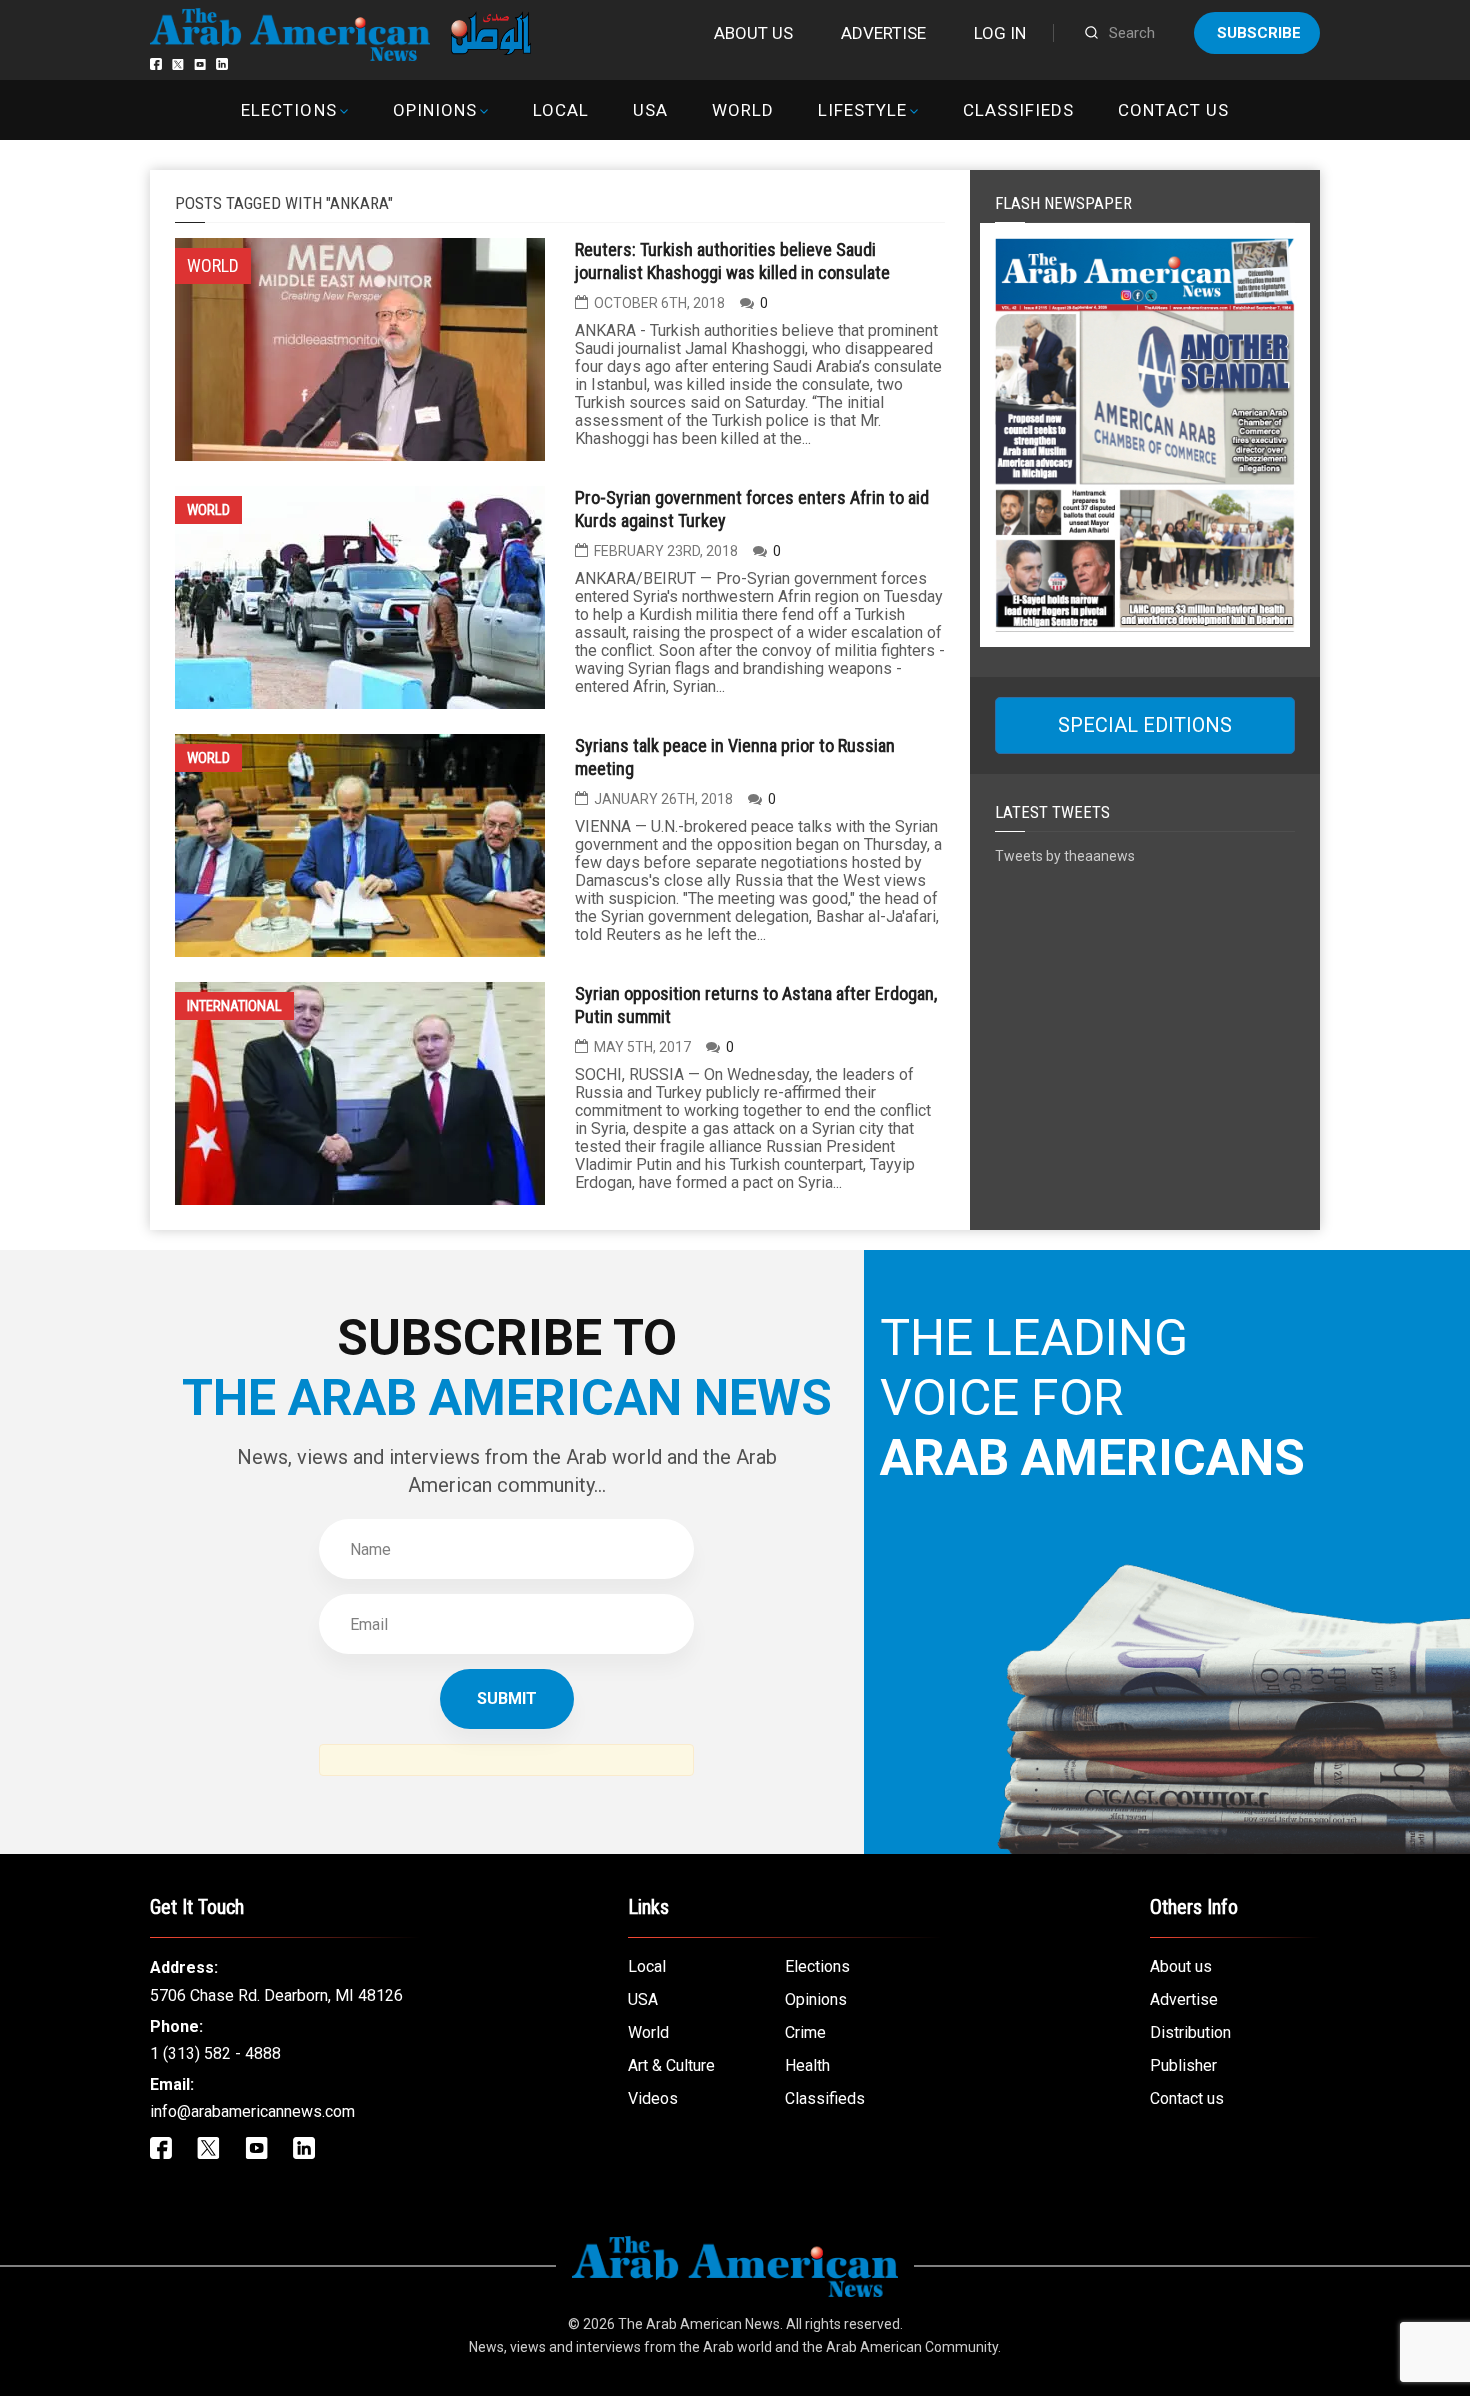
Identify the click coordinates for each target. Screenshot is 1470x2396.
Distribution (1190, 2032)
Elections (288, 110)
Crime (805, 2032)
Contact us (1173, 110)
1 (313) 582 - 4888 (215, 2053)
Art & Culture (671, 2065)
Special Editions (1145, 725)
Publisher (1183, 2065)
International (234, 1006)
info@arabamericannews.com (252, 2111)
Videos (653, 2098)
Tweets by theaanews (1065, 856)
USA (650, 110)
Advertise (883, 33)
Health (807, 2065)
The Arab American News (699, 2324)
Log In (1000, 33)
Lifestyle (862, 110)
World (743, 110)
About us (753, 33)
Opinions (435, 110)
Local (561, 110)
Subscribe (1259, 33)
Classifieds (1018, 110)
